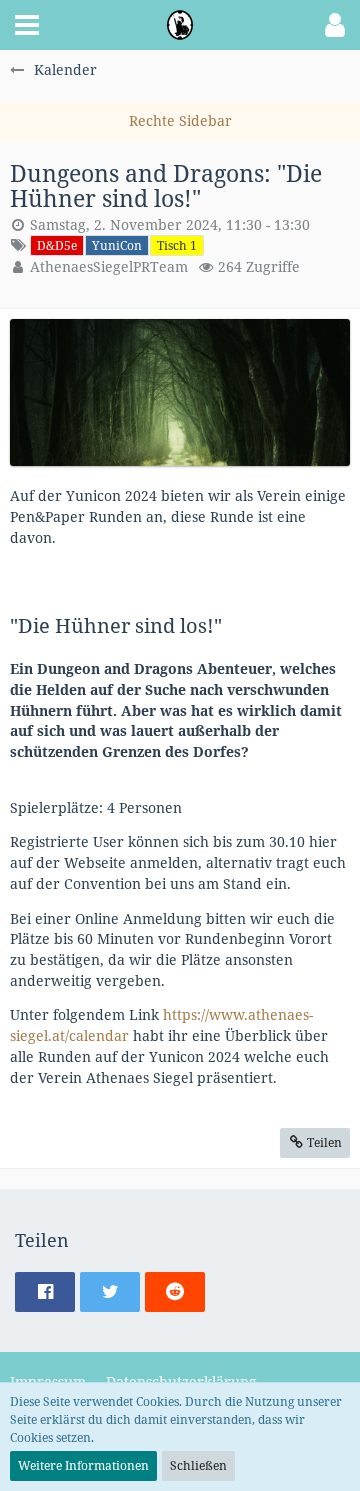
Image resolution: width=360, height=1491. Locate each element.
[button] (27, 25)
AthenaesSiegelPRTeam (109, 266)
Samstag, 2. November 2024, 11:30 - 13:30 (170, 224)
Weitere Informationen (83, 1465)
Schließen (198, 1465)
